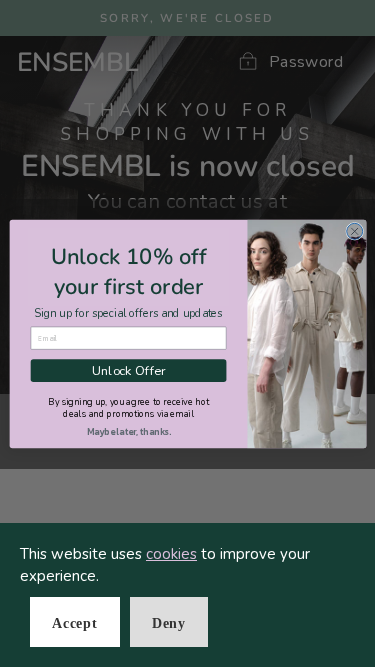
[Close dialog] (354, 231)
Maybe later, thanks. (128, 431)
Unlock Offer (127, 369)
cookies (171, 554)
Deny (169, 623)
